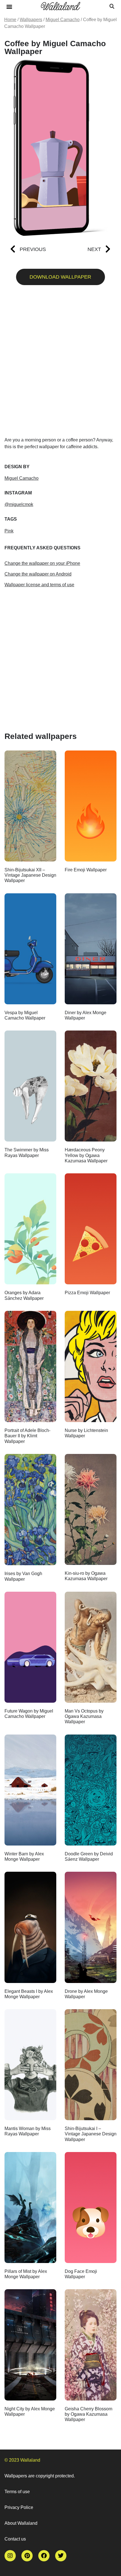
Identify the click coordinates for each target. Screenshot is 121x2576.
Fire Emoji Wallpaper (86, 870)
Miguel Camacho (63, 20)
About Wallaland (21, 2523)
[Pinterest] (27, 2556)
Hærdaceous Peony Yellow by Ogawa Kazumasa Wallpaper (86, 1155)
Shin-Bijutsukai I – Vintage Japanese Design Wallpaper (91, 2134)
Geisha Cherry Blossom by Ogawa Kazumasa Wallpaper (88, 2414)
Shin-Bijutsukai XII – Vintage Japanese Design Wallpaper (30, 875)
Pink (9, 531)
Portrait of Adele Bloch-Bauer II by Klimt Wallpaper (27, 1436)
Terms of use (17, 2492)
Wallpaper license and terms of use (39, 585)
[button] (9, 6)
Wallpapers (31, 20)
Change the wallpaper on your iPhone (42, 563)
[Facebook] (44, 2556)
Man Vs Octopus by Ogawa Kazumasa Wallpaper (84, 1716)
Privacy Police (19, 2507)
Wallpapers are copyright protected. (40, 2476)
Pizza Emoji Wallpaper (87, 1293)
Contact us (15, 2539)
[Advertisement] (60, 363)
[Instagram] (10, 2556)
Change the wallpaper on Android (38, 574)
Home (10, 20)
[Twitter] (61, 2556)
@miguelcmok (19, 504)
